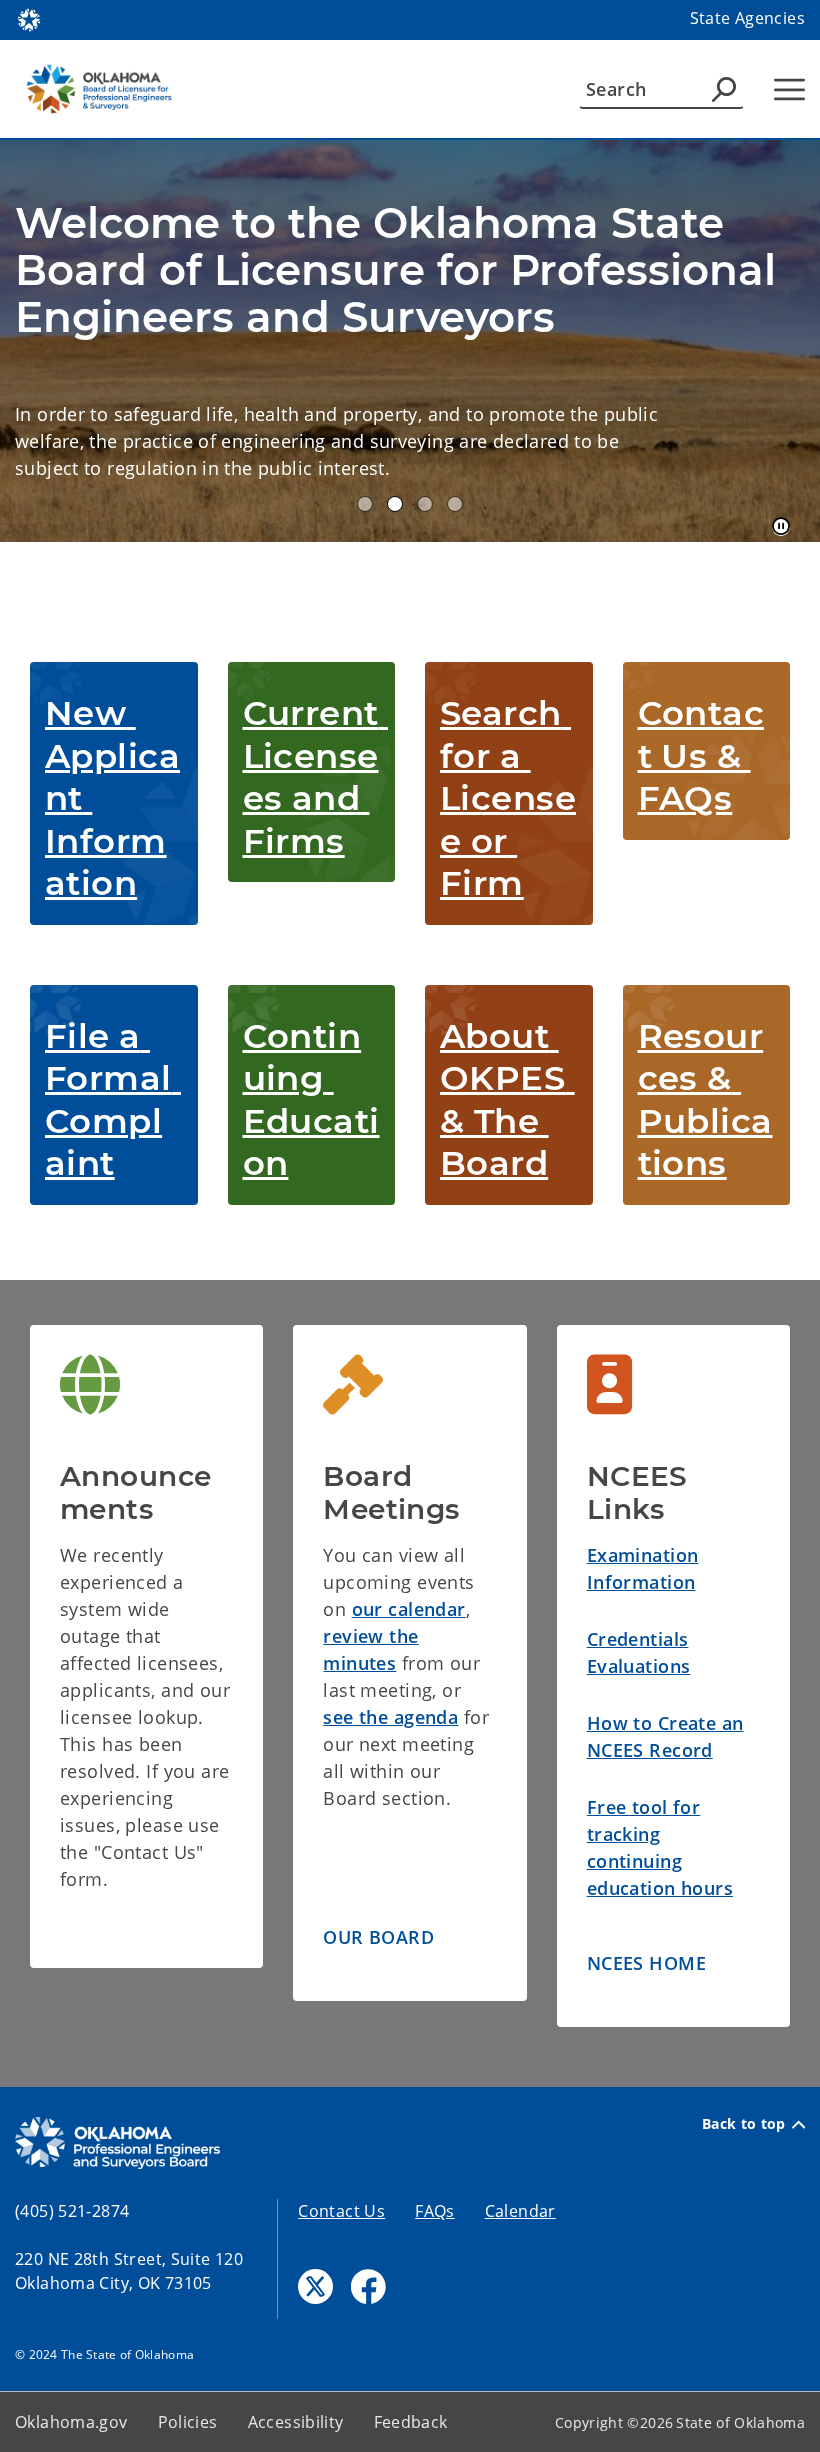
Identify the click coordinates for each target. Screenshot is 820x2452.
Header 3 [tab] (425, 504)
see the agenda (390, 1717)
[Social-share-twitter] (315, 2286)
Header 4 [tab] (455, 504)
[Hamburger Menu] (789, 89)
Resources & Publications (705, 1100)
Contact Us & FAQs (701, 755)
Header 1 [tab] (365, 504)
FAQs (435, 2211)
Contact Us (341, 2211)
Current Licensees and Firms (315, 777)
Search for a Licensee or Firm (508, 798)
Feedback (411, 2422)
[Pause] (781, 527)
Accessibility (296, 2422)
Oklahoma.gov (71, 2422)
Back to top (744, 2124)
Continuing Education (311, 1100)
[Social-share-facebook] (368, 2286)
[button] (378, 1938)
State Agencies (747, 18)
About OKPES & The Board (507, 1100)
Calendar (520, 2211)
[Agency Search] (724, 89)
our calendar (409, 1609)
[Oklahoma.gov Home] (29, 18)
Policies (188, 2422)
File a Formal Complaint (113, 1100)
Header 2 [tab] (395, 504)
